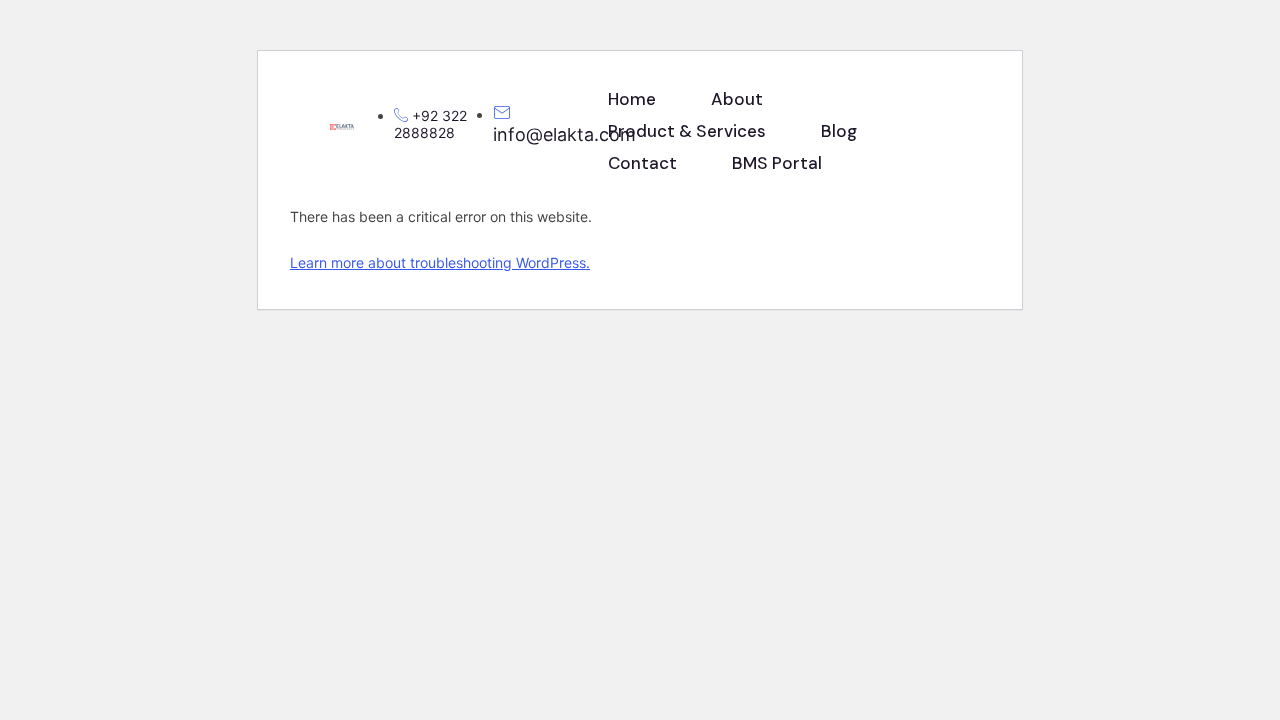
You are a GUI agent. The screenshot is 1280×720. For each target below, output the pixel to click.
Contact (642, 163)
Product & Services (687, 131)
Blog (839, 131)
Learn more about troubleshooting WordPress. (440, 262)
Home (632, 99)
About (737, 99)
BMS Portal (777, 163)
